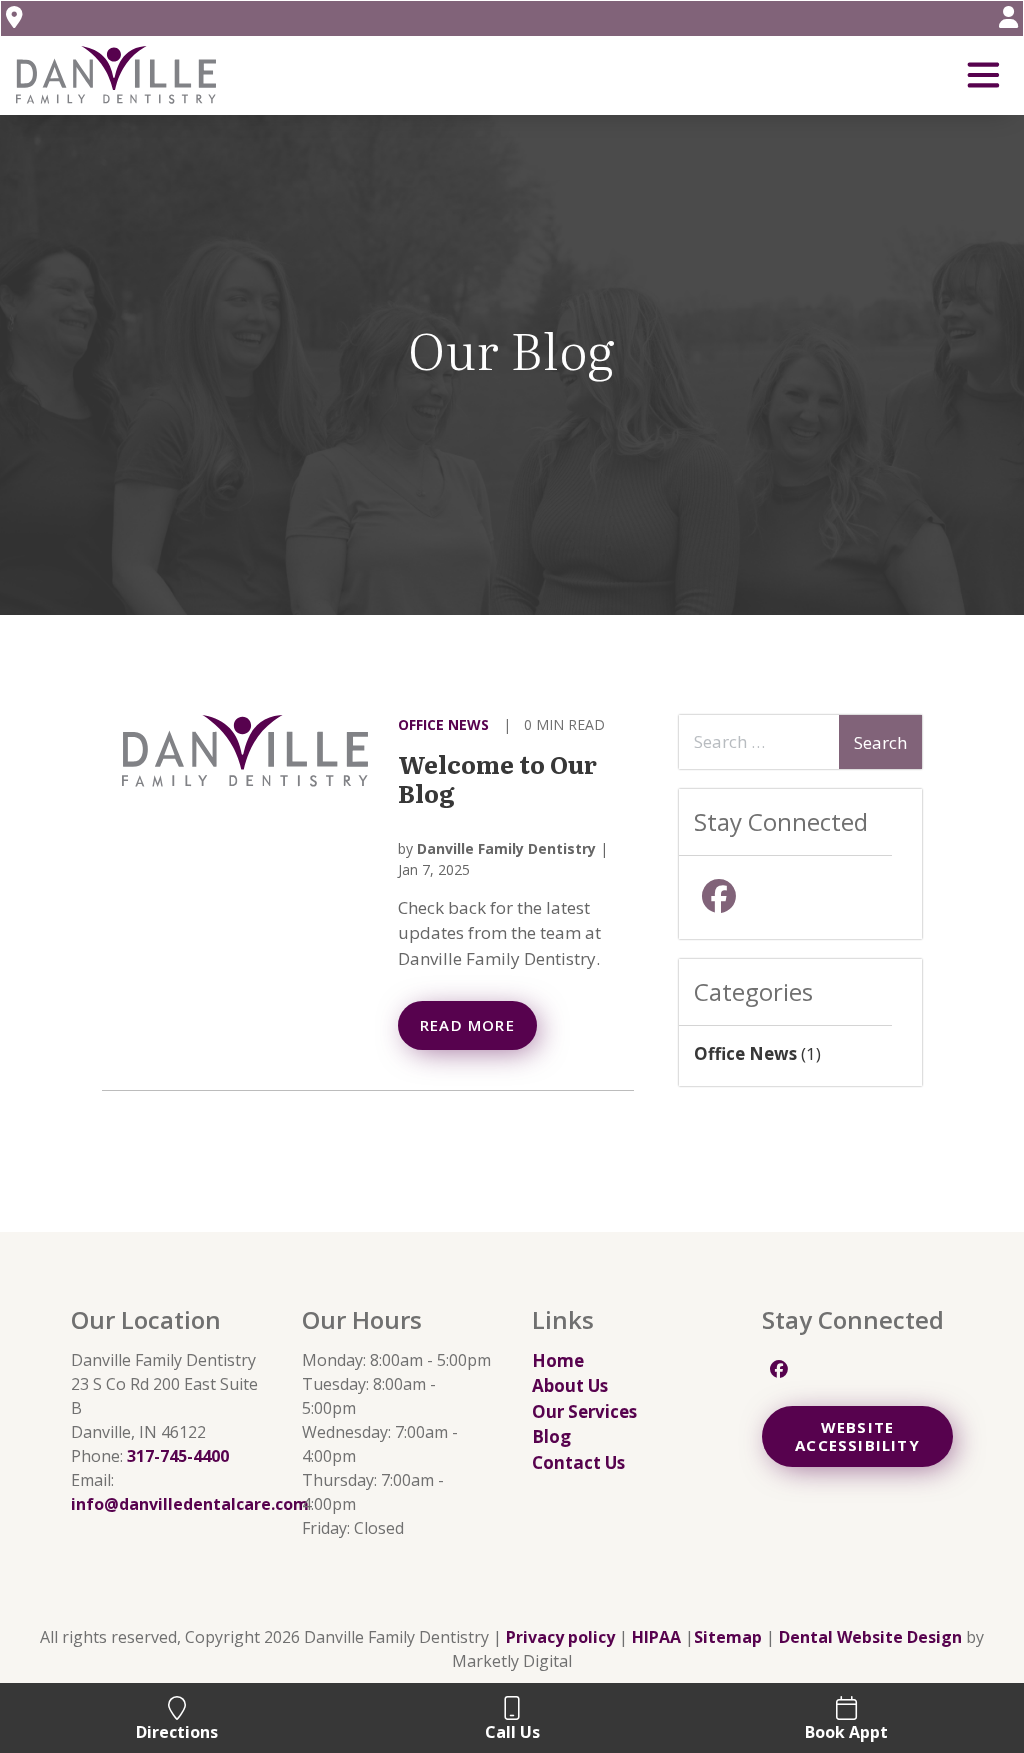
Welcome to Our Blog (497, 778)
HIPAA (656, 1637)
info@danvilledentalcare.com (190, 1504)
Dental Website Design (870, 1637)
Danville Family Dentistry (506, 848)
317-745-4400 (178, 1456)
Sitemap (728, 1637)
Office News (443, 724)
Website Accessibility (857, 1436)
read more (467, 1025)
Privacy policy (560, 1637)
